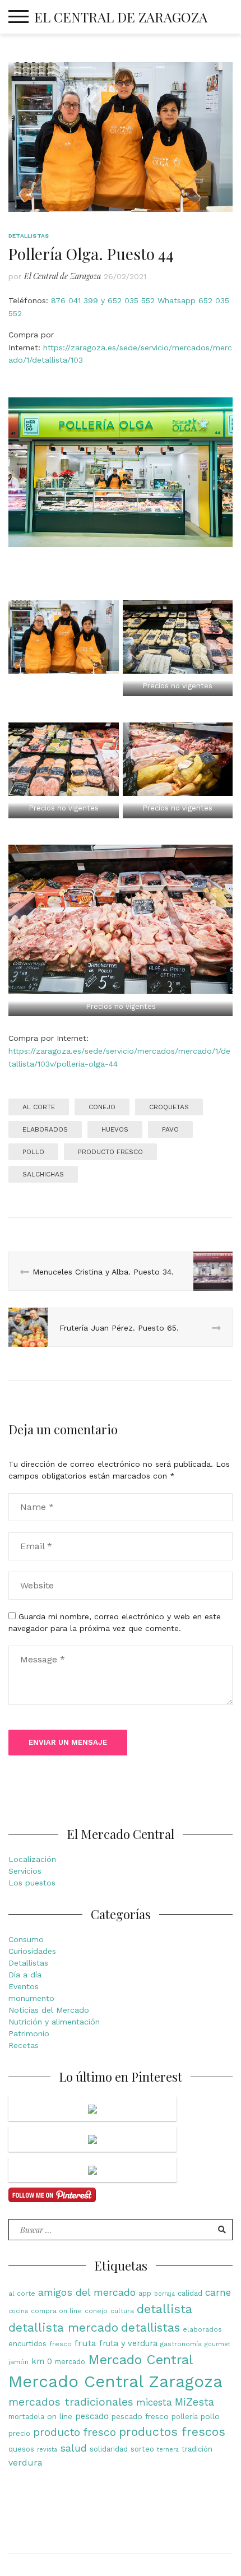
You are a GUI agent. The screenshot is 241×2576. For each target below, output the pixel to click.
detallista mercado (63, 2327)
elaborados (45, 1129)
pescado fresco (140, 2416)
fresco (61, 2344)
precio (19, 2433)
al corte (39, 1107)
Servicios (25, 1871)
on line (60, 2416)
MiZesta (194, 2402)
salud (73, 2448)
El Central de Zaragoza (121, 17)
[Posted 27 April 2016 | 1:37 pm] (92, 2139)
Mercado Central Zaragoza (115, 2382)
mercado (70, 2362)
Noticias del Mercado (49, 2010)
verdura (26, 2463)
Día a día (25, 1975)
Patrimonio (29, 2033)
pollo (33, 1152)
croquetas (169, 1107)
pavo (170, 1129)
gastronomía (181, 2344)
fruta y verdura (128, 2344)
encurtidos (27, 2344)
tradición (197, 2449)
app (145, 2293)
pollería (185, 2417)
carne (218, 2292)
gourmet (217, 2344)
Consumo (26, 1939)
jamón (18, 2362)
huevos (115, 1129)
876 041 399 (75, 300)
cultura (122, 2311)
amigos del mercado (87, 2292)
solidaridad (109, 2449)
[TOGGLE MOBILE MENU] (18, 17)
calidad (190, 2293)
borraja (164, 2294)
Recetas (24, 2045)
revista (47, 2450)
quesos (21, 2449)
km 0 (42, 2362)
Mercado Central (140, 2360)
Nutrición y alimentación (54, 2022)
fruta (85, 2343)
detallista (164, 2309)
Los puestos (32, 1883)
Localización (32, 1859)
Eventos (24, 1986)
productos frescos (172, 2432)
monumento (31, 1998)
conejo (102, 1107)
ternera (168, 2450)
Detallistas (29, 236)
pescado (92, 2417)
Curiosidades (32, 1951)
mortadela (26, 2417)
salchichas (43, 1174)
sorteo (142, 2449)
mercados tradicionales (71, 2402)
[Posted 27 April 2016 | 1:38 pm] (92, 2109)
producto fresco (110, 1152)
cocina (18, 2311)
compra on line (56, 2311)
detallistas (150, 2328)
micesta (154, 2402)
